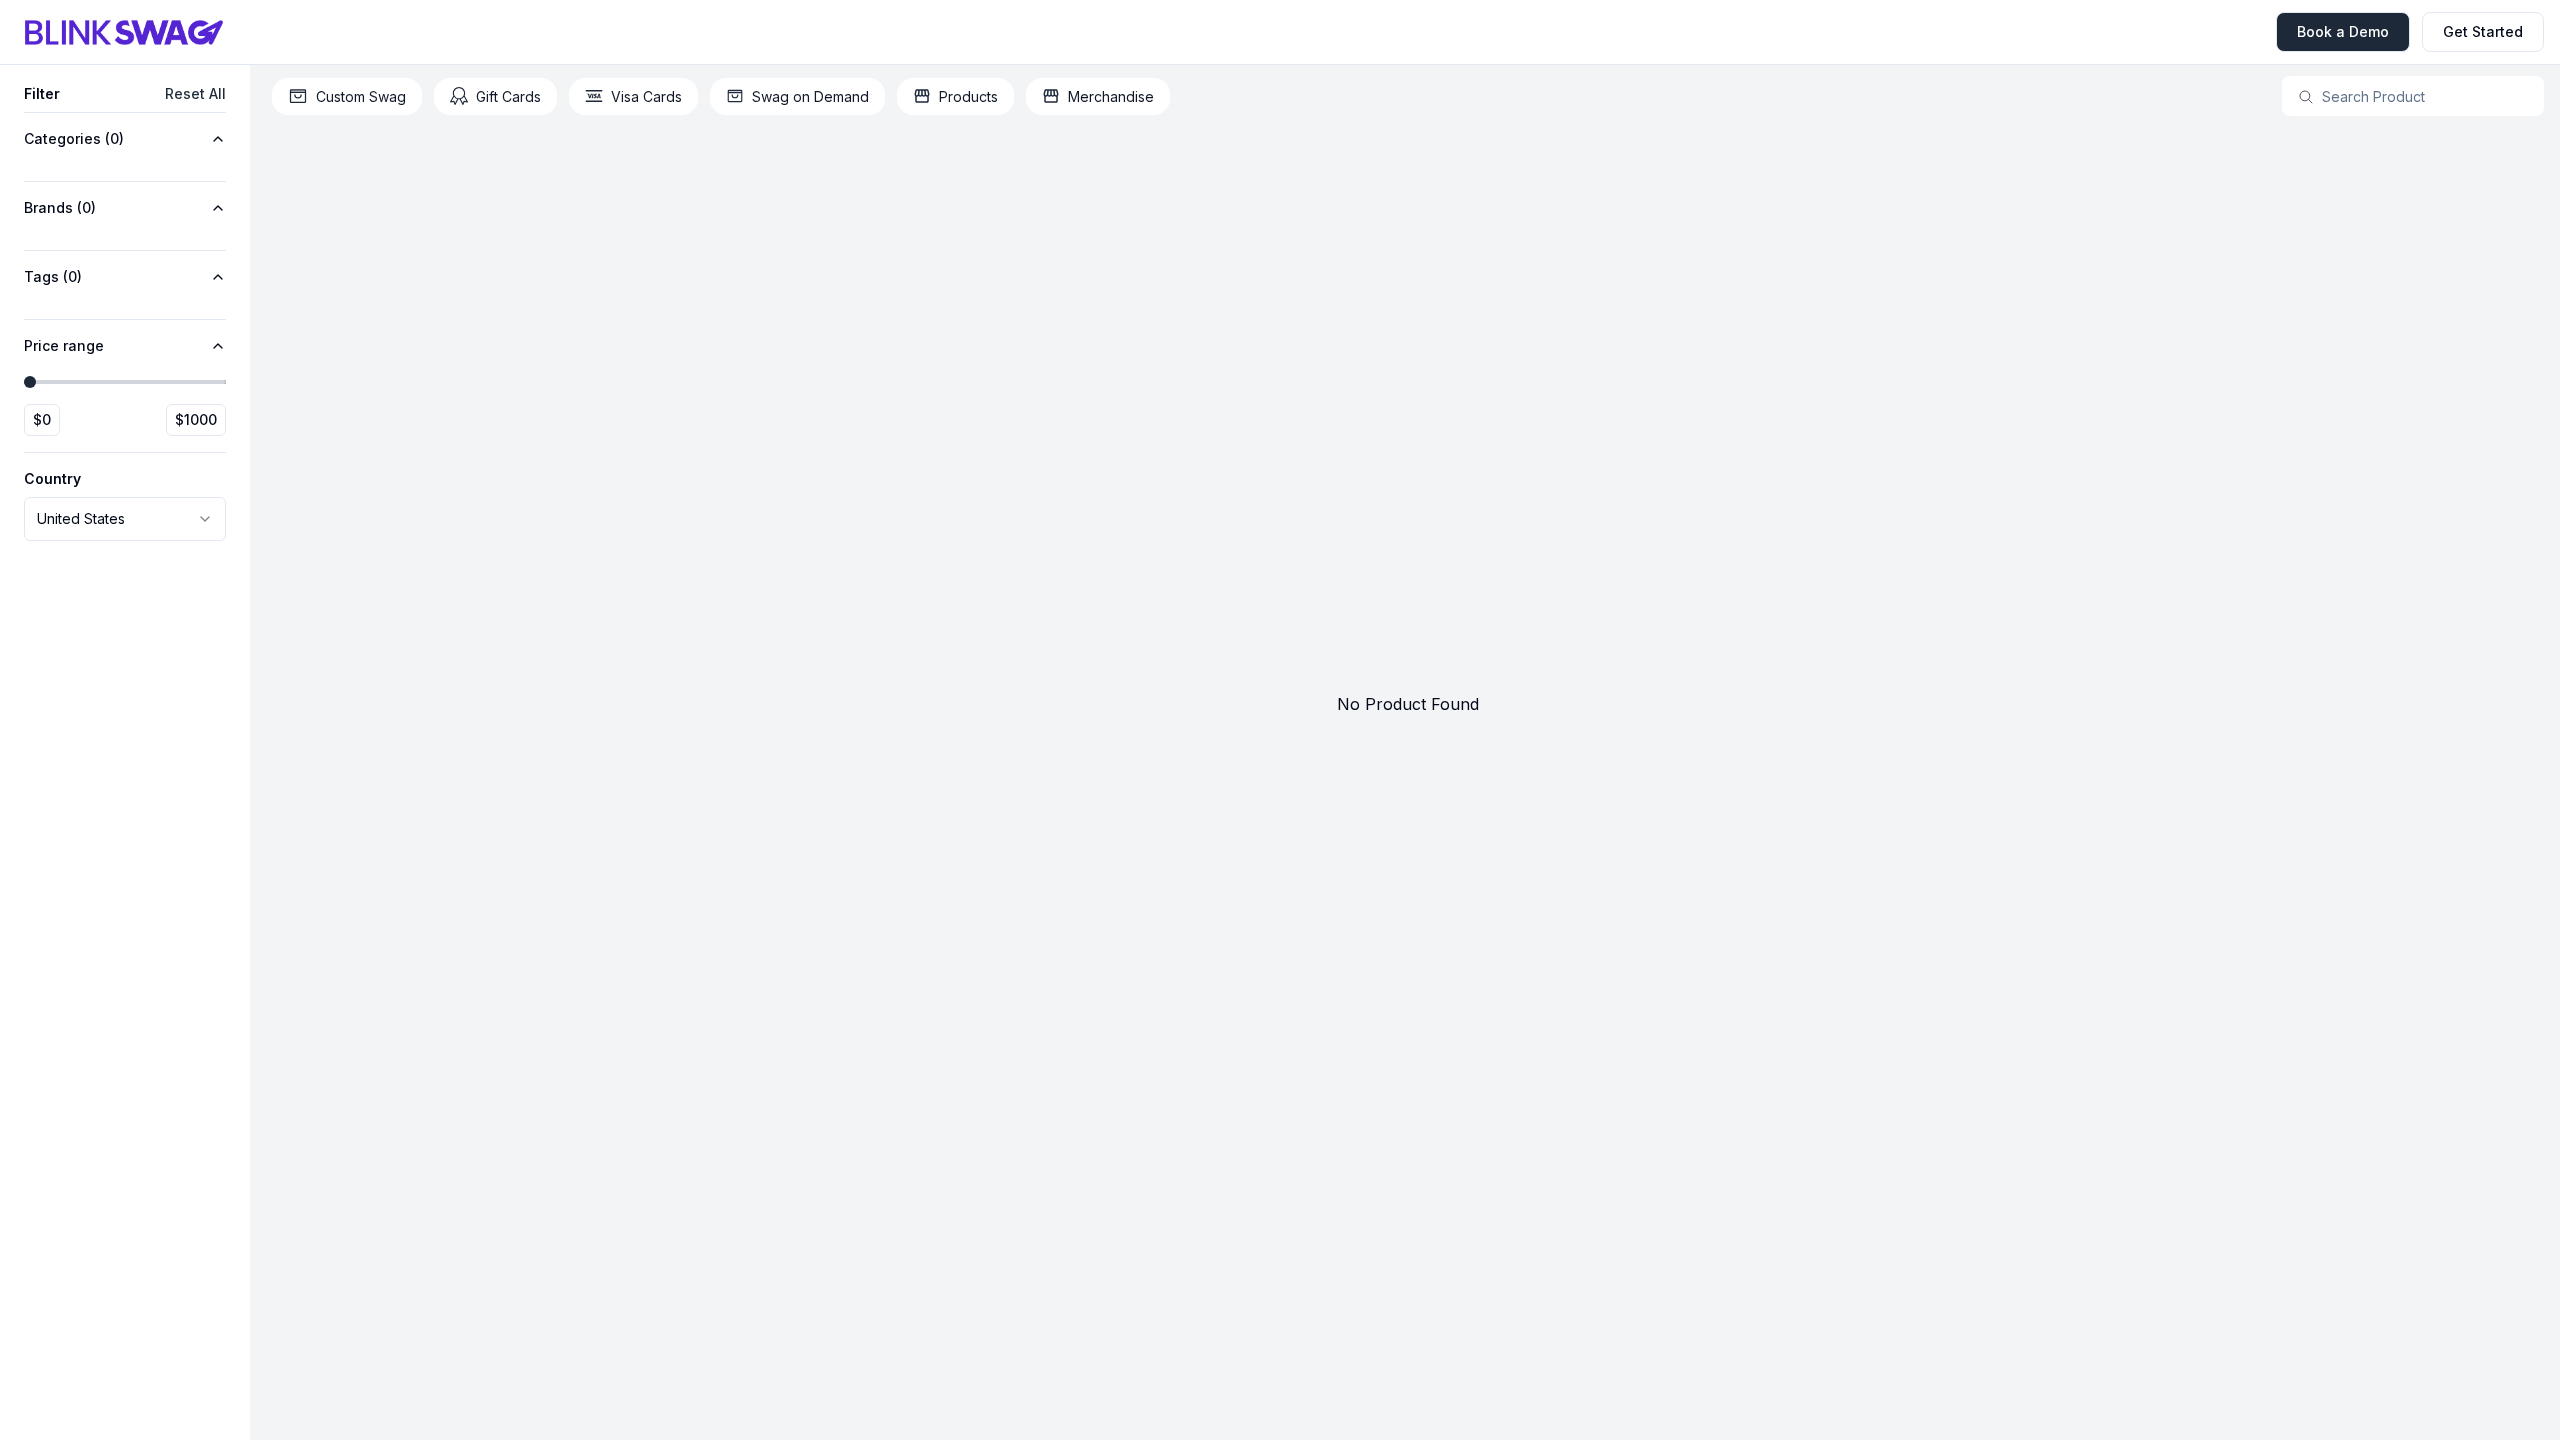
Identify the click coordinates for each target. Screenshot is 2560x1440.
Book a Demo (2343, 31)
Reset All (195, 93)
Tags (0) (53, 276)
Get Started (2483, 31)
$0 (42, 419)
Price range (64, 345)
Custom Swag (361, 96)
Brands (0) (60, 207)
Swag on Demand (810, 96)
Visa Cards (646, 96)
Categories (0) (74, 138)
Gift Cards (508, 96)
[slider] (30, 382)
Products (968, 96)
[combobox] (125, 519)
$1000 (196, 419)
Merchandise (1111, 96)
